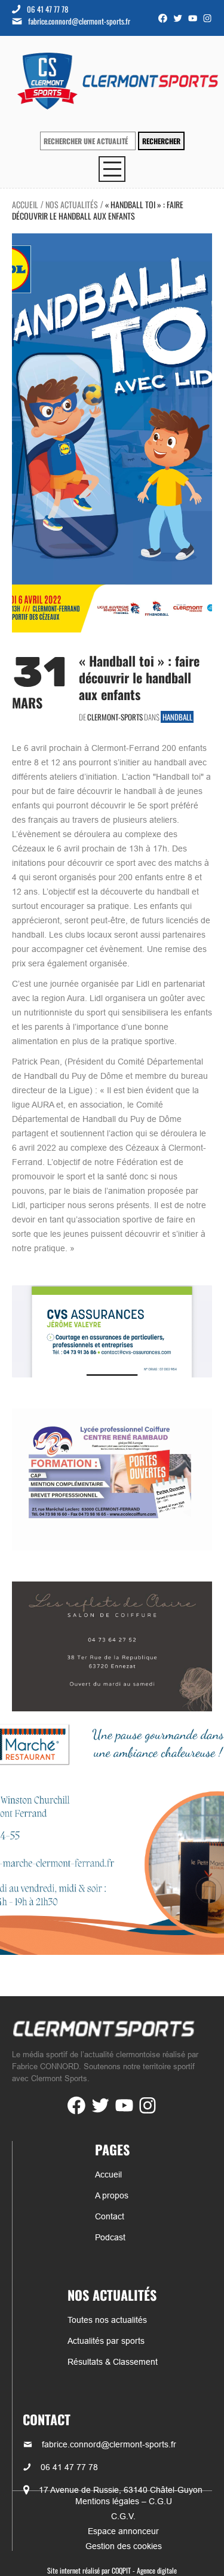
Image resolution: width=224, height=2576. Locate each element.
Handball (177, 717)
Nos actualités (72, 204)
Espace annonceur (123, 2531)
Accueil (25, 204)
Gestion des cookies (124, 2546)
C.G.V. (123, 2516)
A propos (112, 2195)
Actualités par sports (106, 2341)
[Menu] (112, 169)
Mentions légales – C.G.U (124, 2501)
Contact (110, 2216)
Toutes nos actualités (107, 2320)
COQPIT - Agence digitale (144, 2570)
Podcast (110, 2237)
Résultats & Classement (113, 2362)
